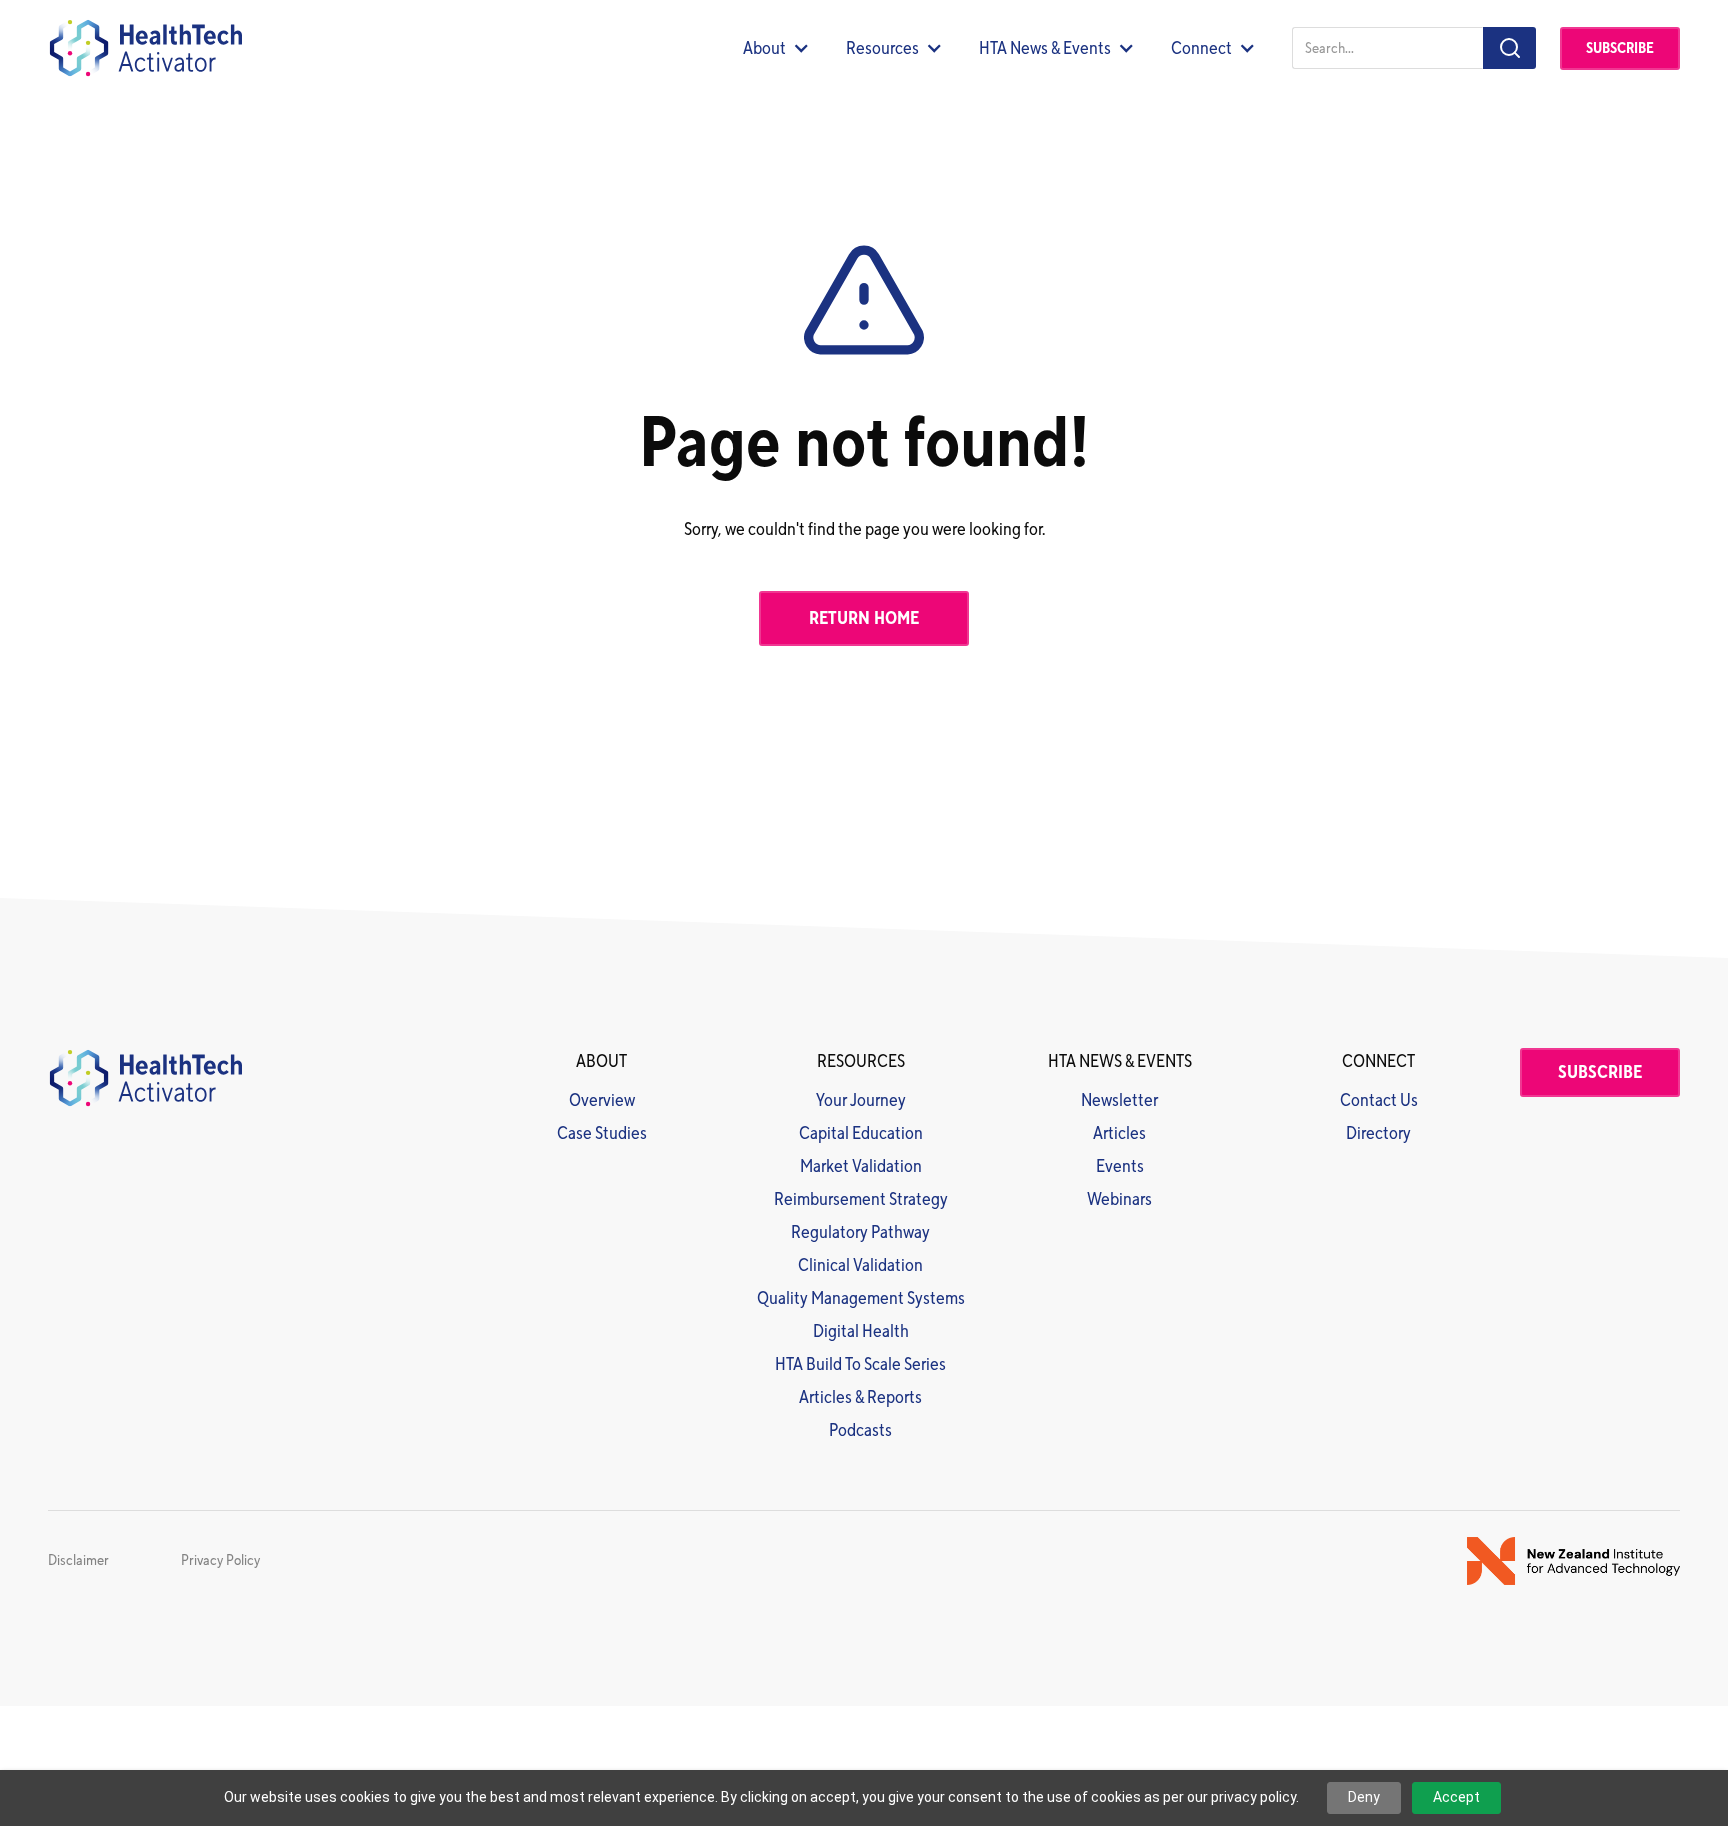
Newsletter (1119, 1100)
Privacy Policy (220, 1560)
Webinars (1119, 1199)
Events (1120, 1166)
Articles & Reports (860, 1397)
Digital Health (861, 1331)
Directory (1378, 1133)
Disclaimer (78, 1560)
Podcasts (860, 1430)
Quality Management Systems (861, 1298)
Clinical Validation (860, 1265)
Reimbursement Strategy (861, 1199)
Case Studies (602, 1133)
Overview (602, 1100)
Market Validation (861, 1166)
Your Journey (861, 1100)
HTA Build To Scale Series (860, 1364)
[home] (145, 48)
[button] (776, 48)
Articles (1119, 1133)
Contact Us (1379, 1100)
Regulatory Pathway (860, 1232)
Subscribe (1620, 48)
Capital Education (861, 1133)
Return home (864, 618)
